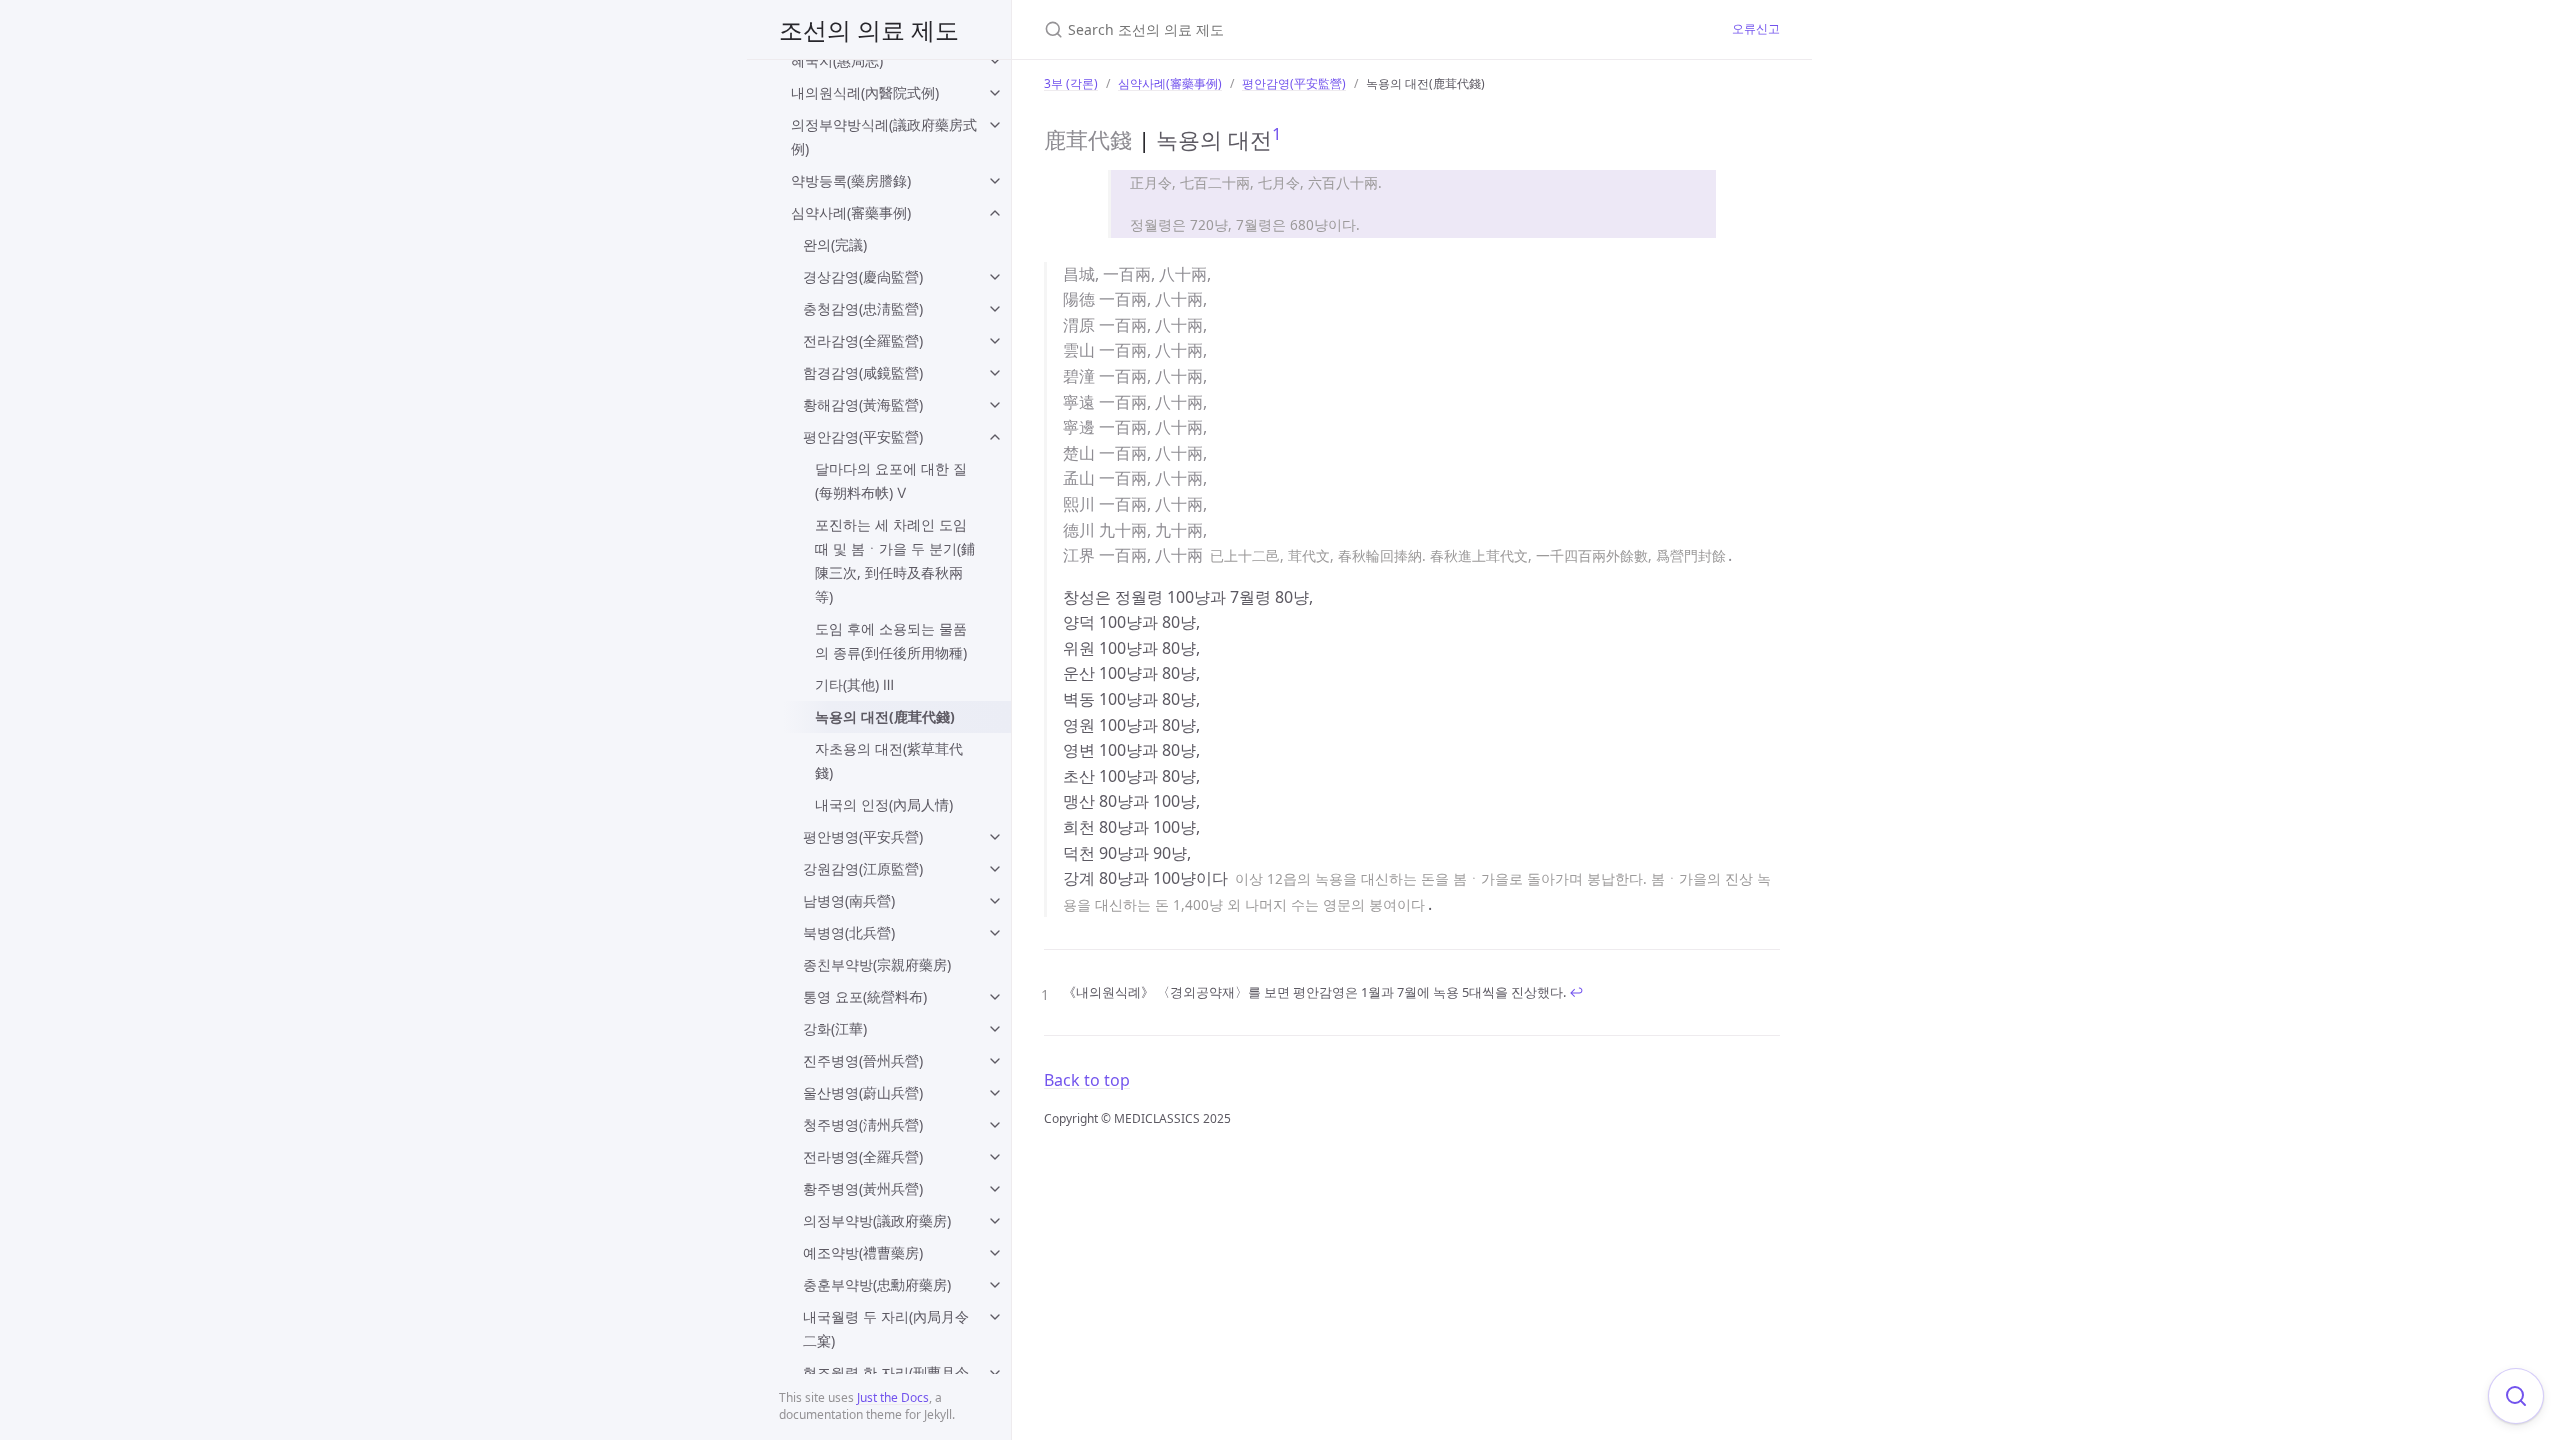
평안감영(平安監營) (863, 436)
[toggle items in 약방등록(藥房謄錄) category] (995, 181)
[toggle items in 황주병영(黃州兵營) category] (995, 1189)
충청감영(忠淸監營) (863, 308)
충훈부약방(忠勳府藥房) (877, 1284)
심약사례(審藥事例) (851, 212)
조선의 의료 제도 (869, 29)
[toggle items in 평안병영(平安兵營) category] (995, 837)
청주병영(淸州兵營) (863, 1124)
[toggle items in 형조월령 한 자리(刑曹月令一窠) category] (995, 1373)
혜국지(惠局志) (837, 60)
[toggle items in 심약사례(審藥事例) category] (995, 213)
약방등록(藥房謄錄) (851, 180)
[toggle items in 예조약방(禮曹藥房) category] (995, 1253)
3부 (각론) (1071, 83)
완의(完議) (835, 244)
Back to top (1087, 1080)
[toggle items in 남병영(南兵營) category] (995, 901)
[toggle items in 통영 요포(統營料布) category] (995, 997)
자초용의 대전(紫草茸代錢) (889, 760)
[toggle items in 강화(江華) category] (995, 1029)
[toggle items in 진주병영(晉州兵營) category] (995, 1061)
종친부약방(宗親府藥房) (877, 964)
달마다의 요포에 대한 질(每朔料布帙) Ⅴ (891, 480)
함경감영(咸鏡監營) (863, 372)
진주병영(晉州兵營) (863, 1060)
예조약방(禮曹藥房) (863, 1252)
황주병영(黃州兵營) (863, 1188)
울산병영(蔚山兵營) (863, 1092)
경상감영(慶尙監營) (863, 276)
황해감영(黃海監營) (863, 404)
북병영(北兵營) (849, 932)
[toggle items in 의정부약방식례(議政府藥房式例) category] (995, 125)
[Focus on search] (2516, 1396)
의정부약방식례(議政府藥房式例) (884, 136)
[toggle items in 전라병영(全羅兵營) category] (995, 1157)
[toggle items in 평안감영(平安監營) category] (995, 437)
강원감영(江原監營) (863, 868)
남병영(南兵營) (849, 900)
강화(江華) (835, 1028)
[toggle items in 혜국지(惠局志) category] (995, 61)
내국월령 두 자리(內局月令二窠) (886, 1328)
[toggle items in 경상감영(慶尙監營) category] (995, 277)
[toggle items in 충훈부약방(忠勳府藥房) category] (995, 1285)
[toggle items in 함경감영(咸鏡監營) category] (995, 373)
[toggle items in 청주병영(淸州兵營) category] (995, 1125)
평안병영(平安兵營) (863, 836)
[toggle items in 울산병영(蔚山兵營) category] (995, 1093)
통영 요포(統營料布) (865, 996)
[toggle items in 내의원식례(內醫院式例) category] (995, 93)
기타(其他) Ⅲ (854, 684)
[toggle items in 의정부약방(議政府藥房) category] (995, 1221)
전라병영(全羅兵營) (863, 1156)
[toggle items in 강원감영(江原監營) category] (995, 869)
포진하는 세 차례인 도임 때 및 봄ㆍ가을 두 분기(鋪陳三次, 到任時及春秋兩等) (895, 560)
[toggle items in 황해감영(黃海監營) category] (995, 405)
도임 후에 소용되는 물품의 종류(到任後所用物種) (891, 640)
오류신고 (1756, 28)
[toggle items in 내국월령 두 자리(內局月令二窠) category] (995, 1317)
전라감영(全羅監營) (863, 340)
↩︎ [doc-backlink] (1576, 992)
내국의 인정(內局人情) (884, 804)
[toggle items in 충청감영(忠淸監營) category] (995, 309)
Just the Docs (893, 1397)
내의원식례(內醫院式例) (865, 92)
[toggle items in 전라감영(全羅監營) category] (995, 341)
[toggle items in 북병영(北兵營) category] (995, 933)
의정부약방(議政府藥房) (877, 1220)
